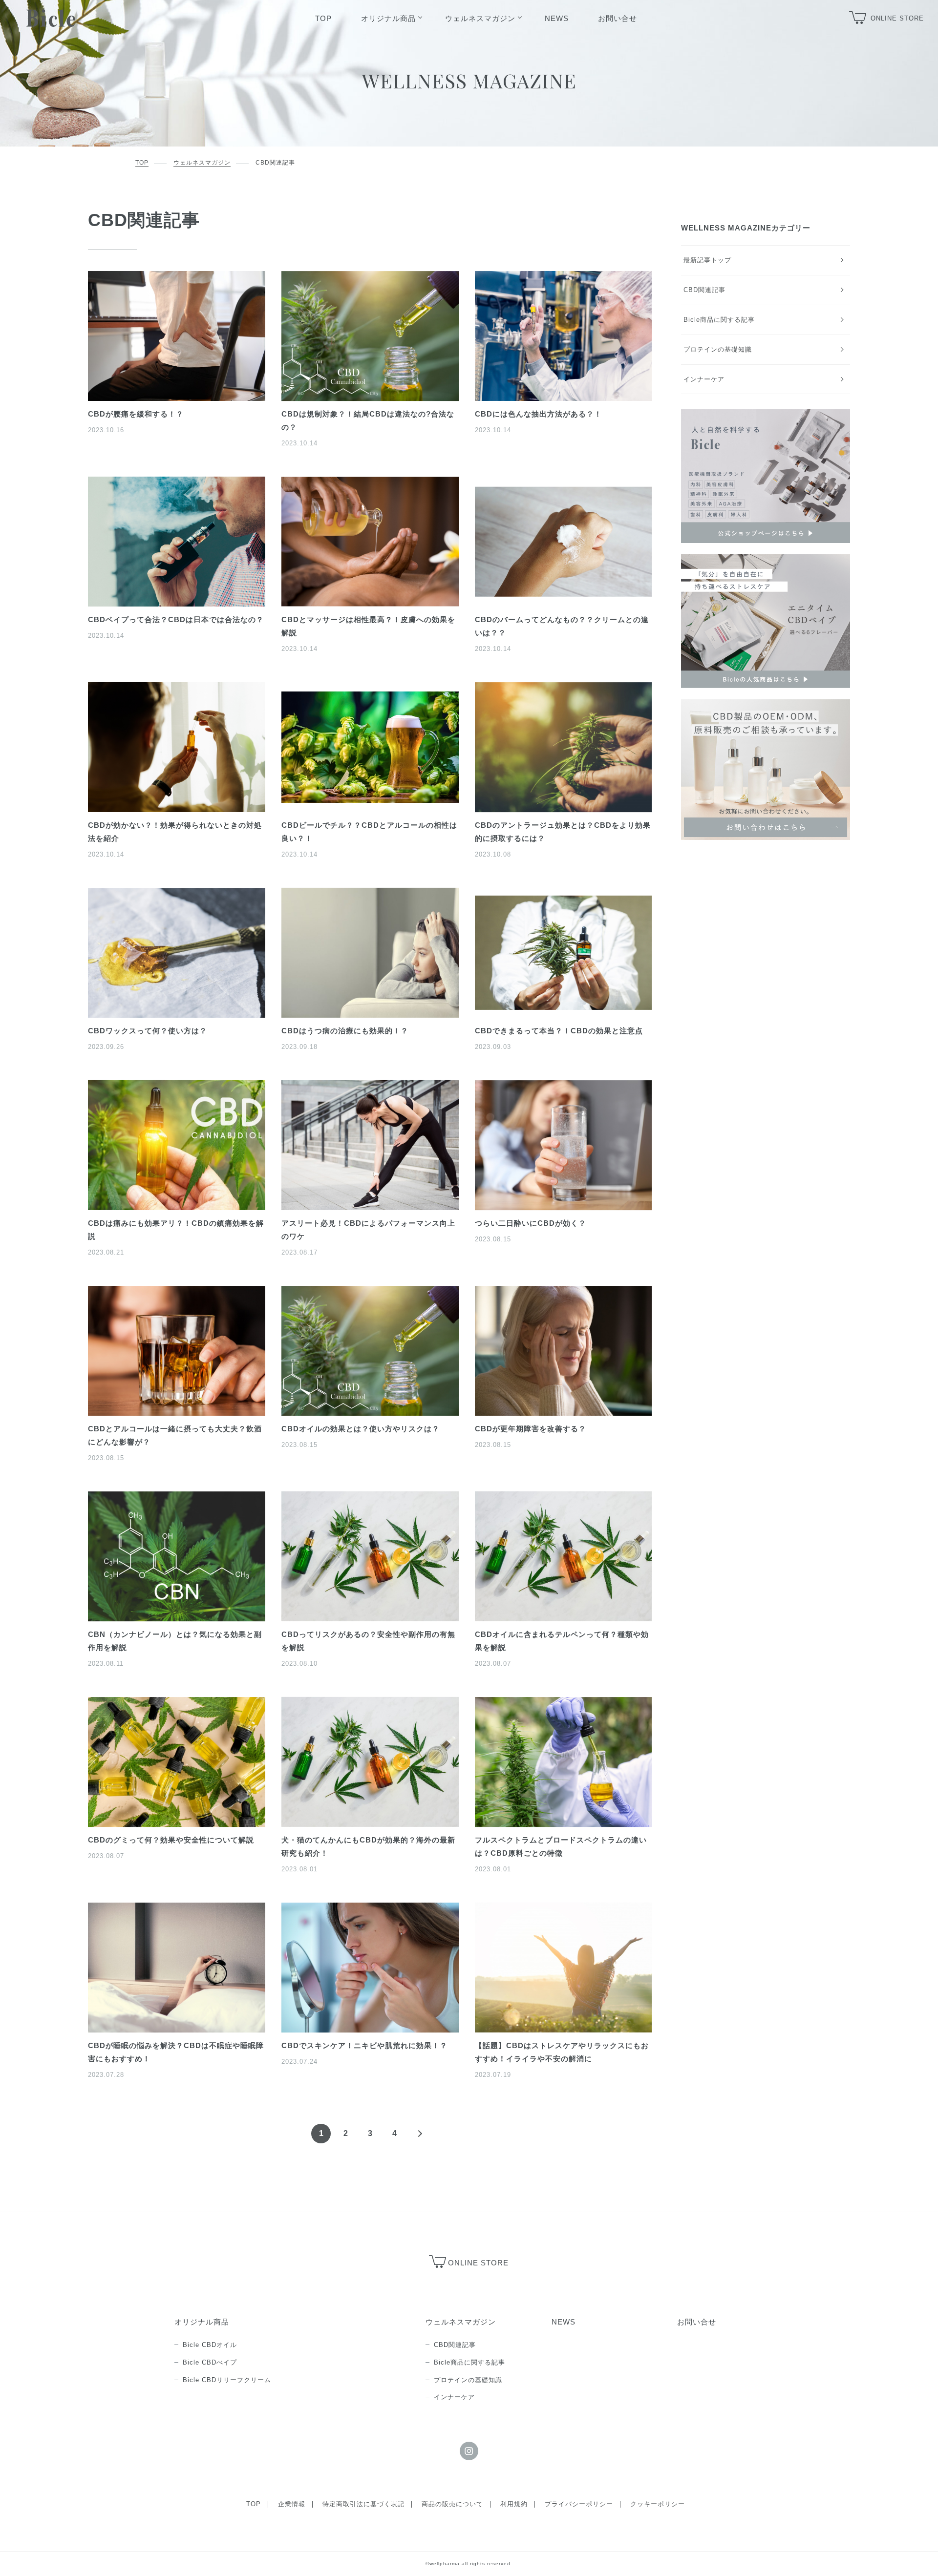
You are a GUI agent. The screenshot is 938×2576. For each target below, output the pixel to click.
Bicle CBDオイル (210, 2345)
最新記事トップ (707, 260)
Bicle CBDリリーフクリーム (227, 2380)
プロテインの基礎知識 (718, 349)
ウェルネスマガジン (202, 163)
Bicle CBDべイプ (210, 2362)
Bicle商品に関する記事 (719, 320)
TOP (142, 163)
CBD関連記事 (704, 290)
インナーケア (704, 379)
